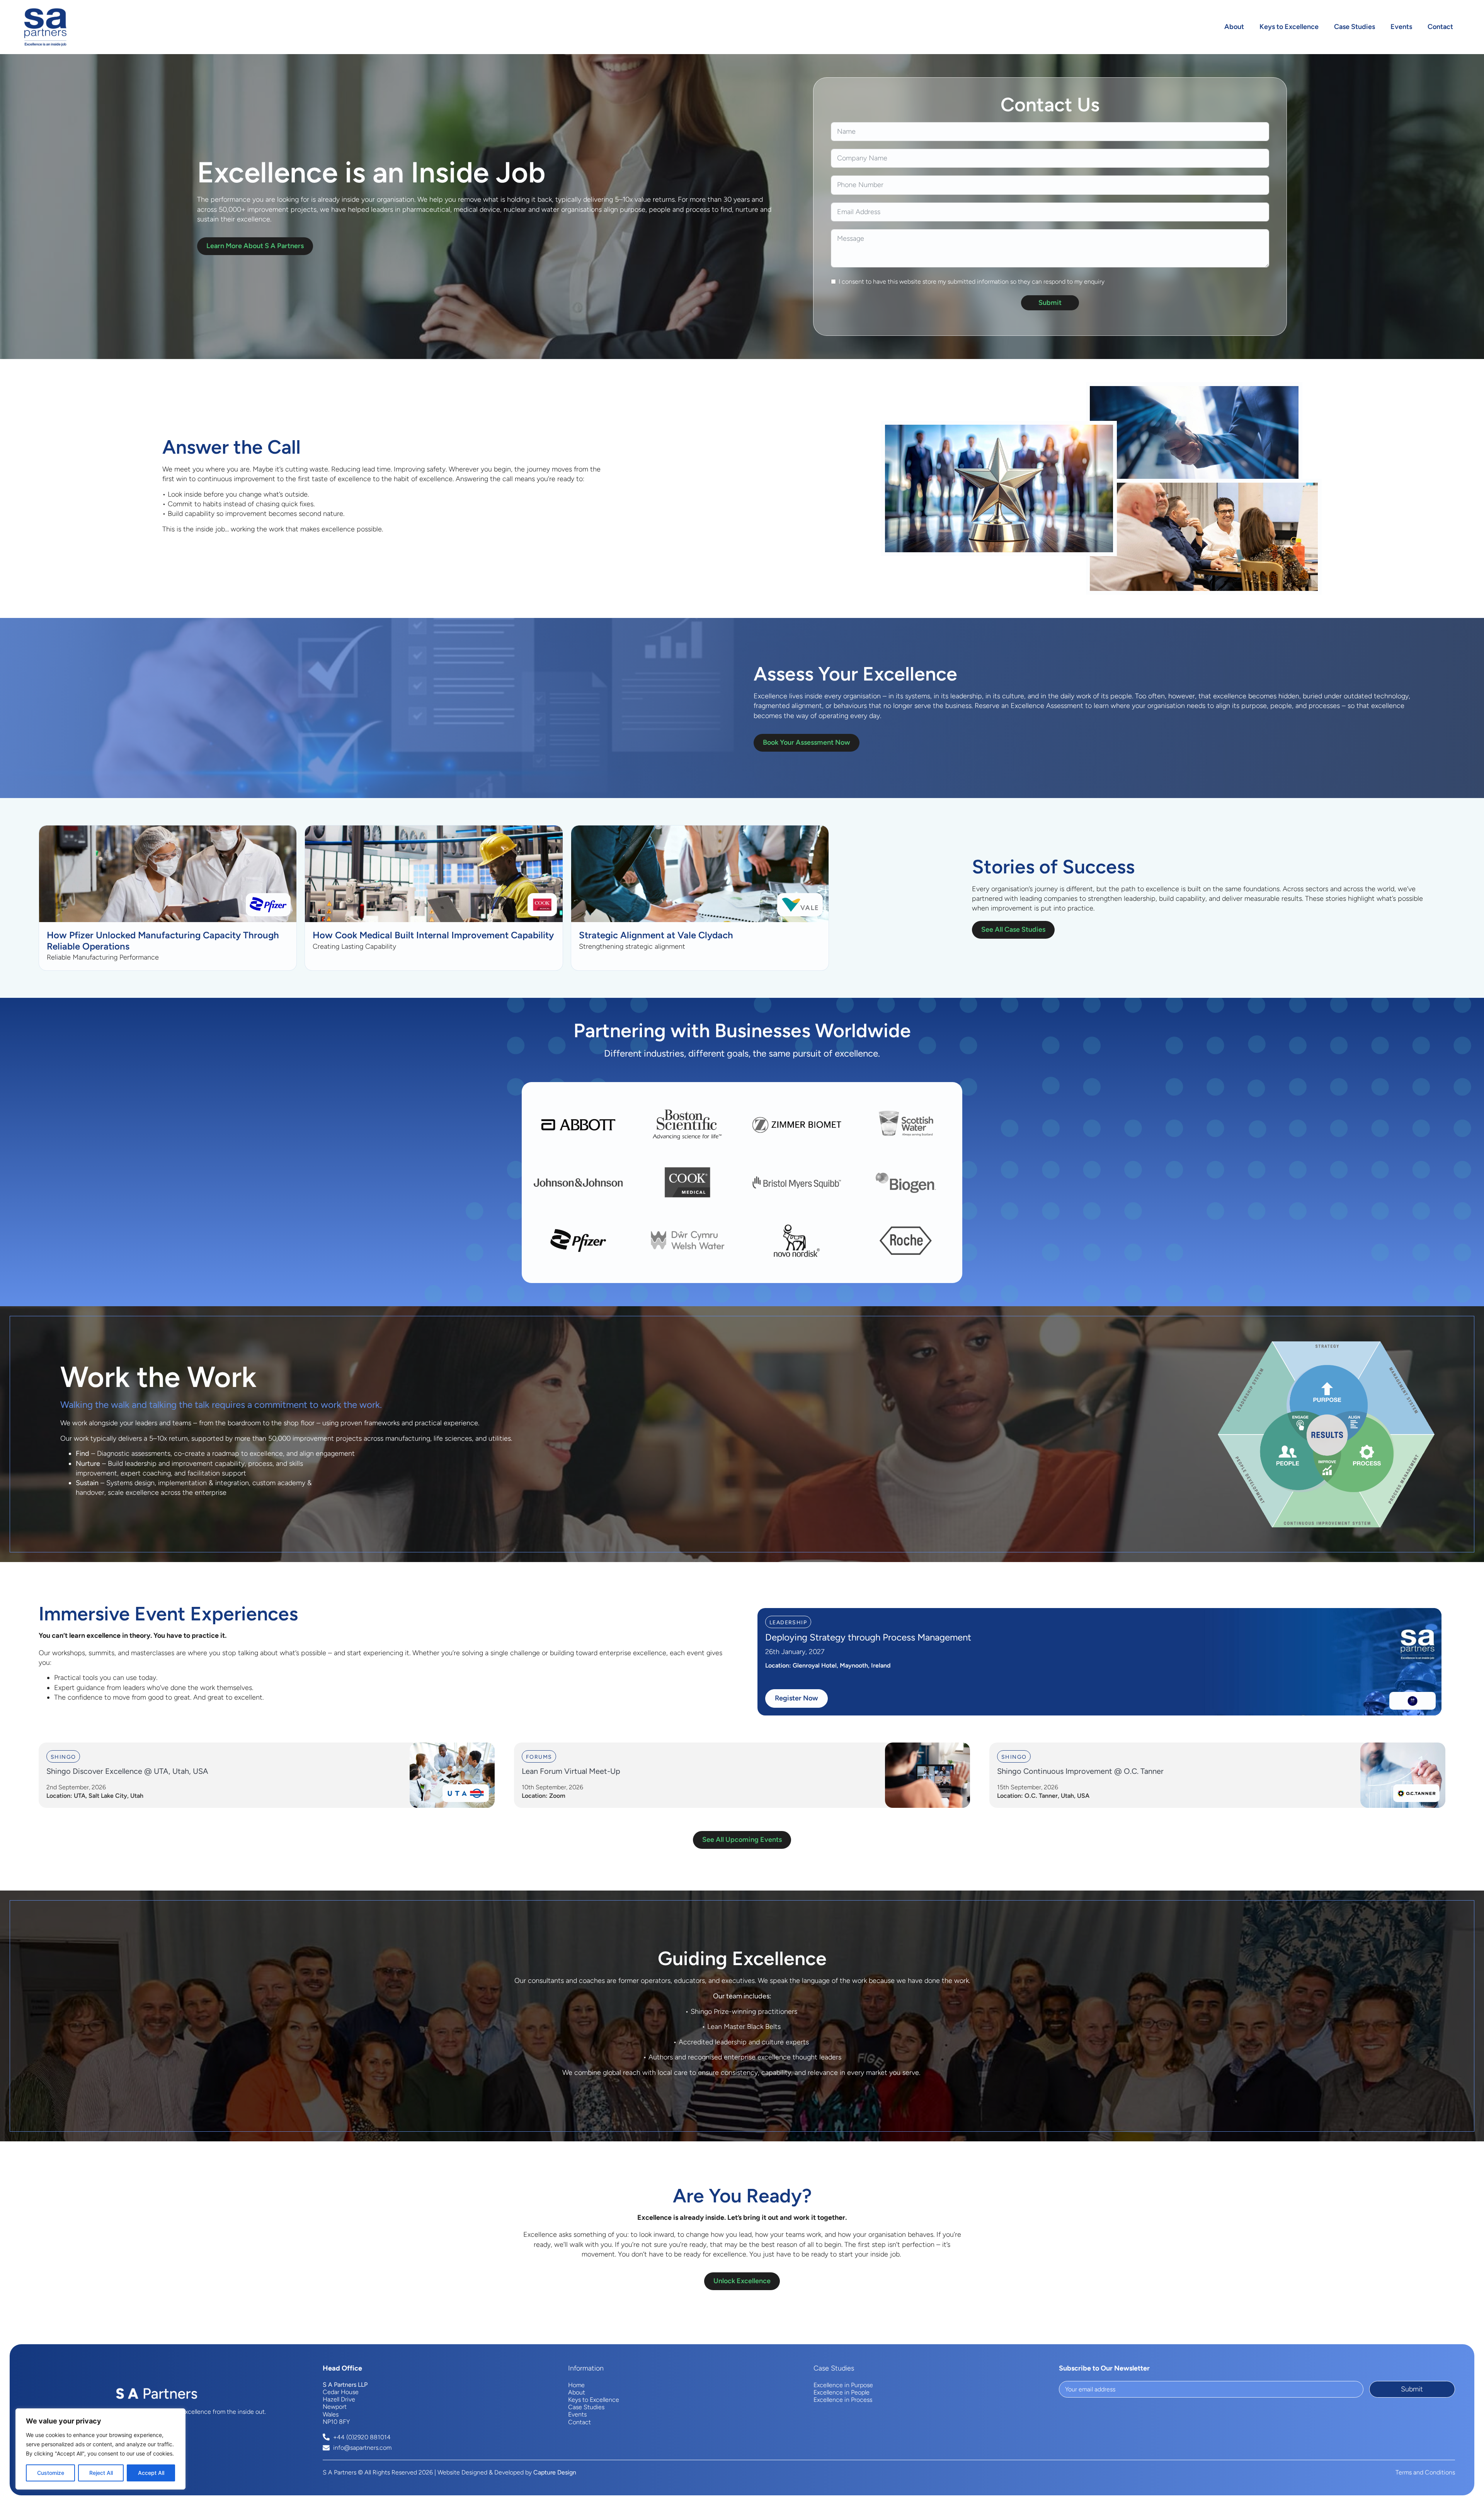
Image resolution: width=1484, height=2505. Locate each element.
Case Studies (1355, 27)
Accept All (151, 2473)
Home (576, 2385)
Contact (1440, 27)
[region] (100, 2449)
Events (1401, 27)
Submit (1050, 303)
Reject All (101, 2473)
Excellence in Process (843, 2400)
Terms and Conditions (1425, 2472)
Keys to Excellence (1289, 27)
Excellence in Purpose (843, 2385)
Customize (51, 2473)
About (1234, 27)
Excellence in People (842, 2392)
